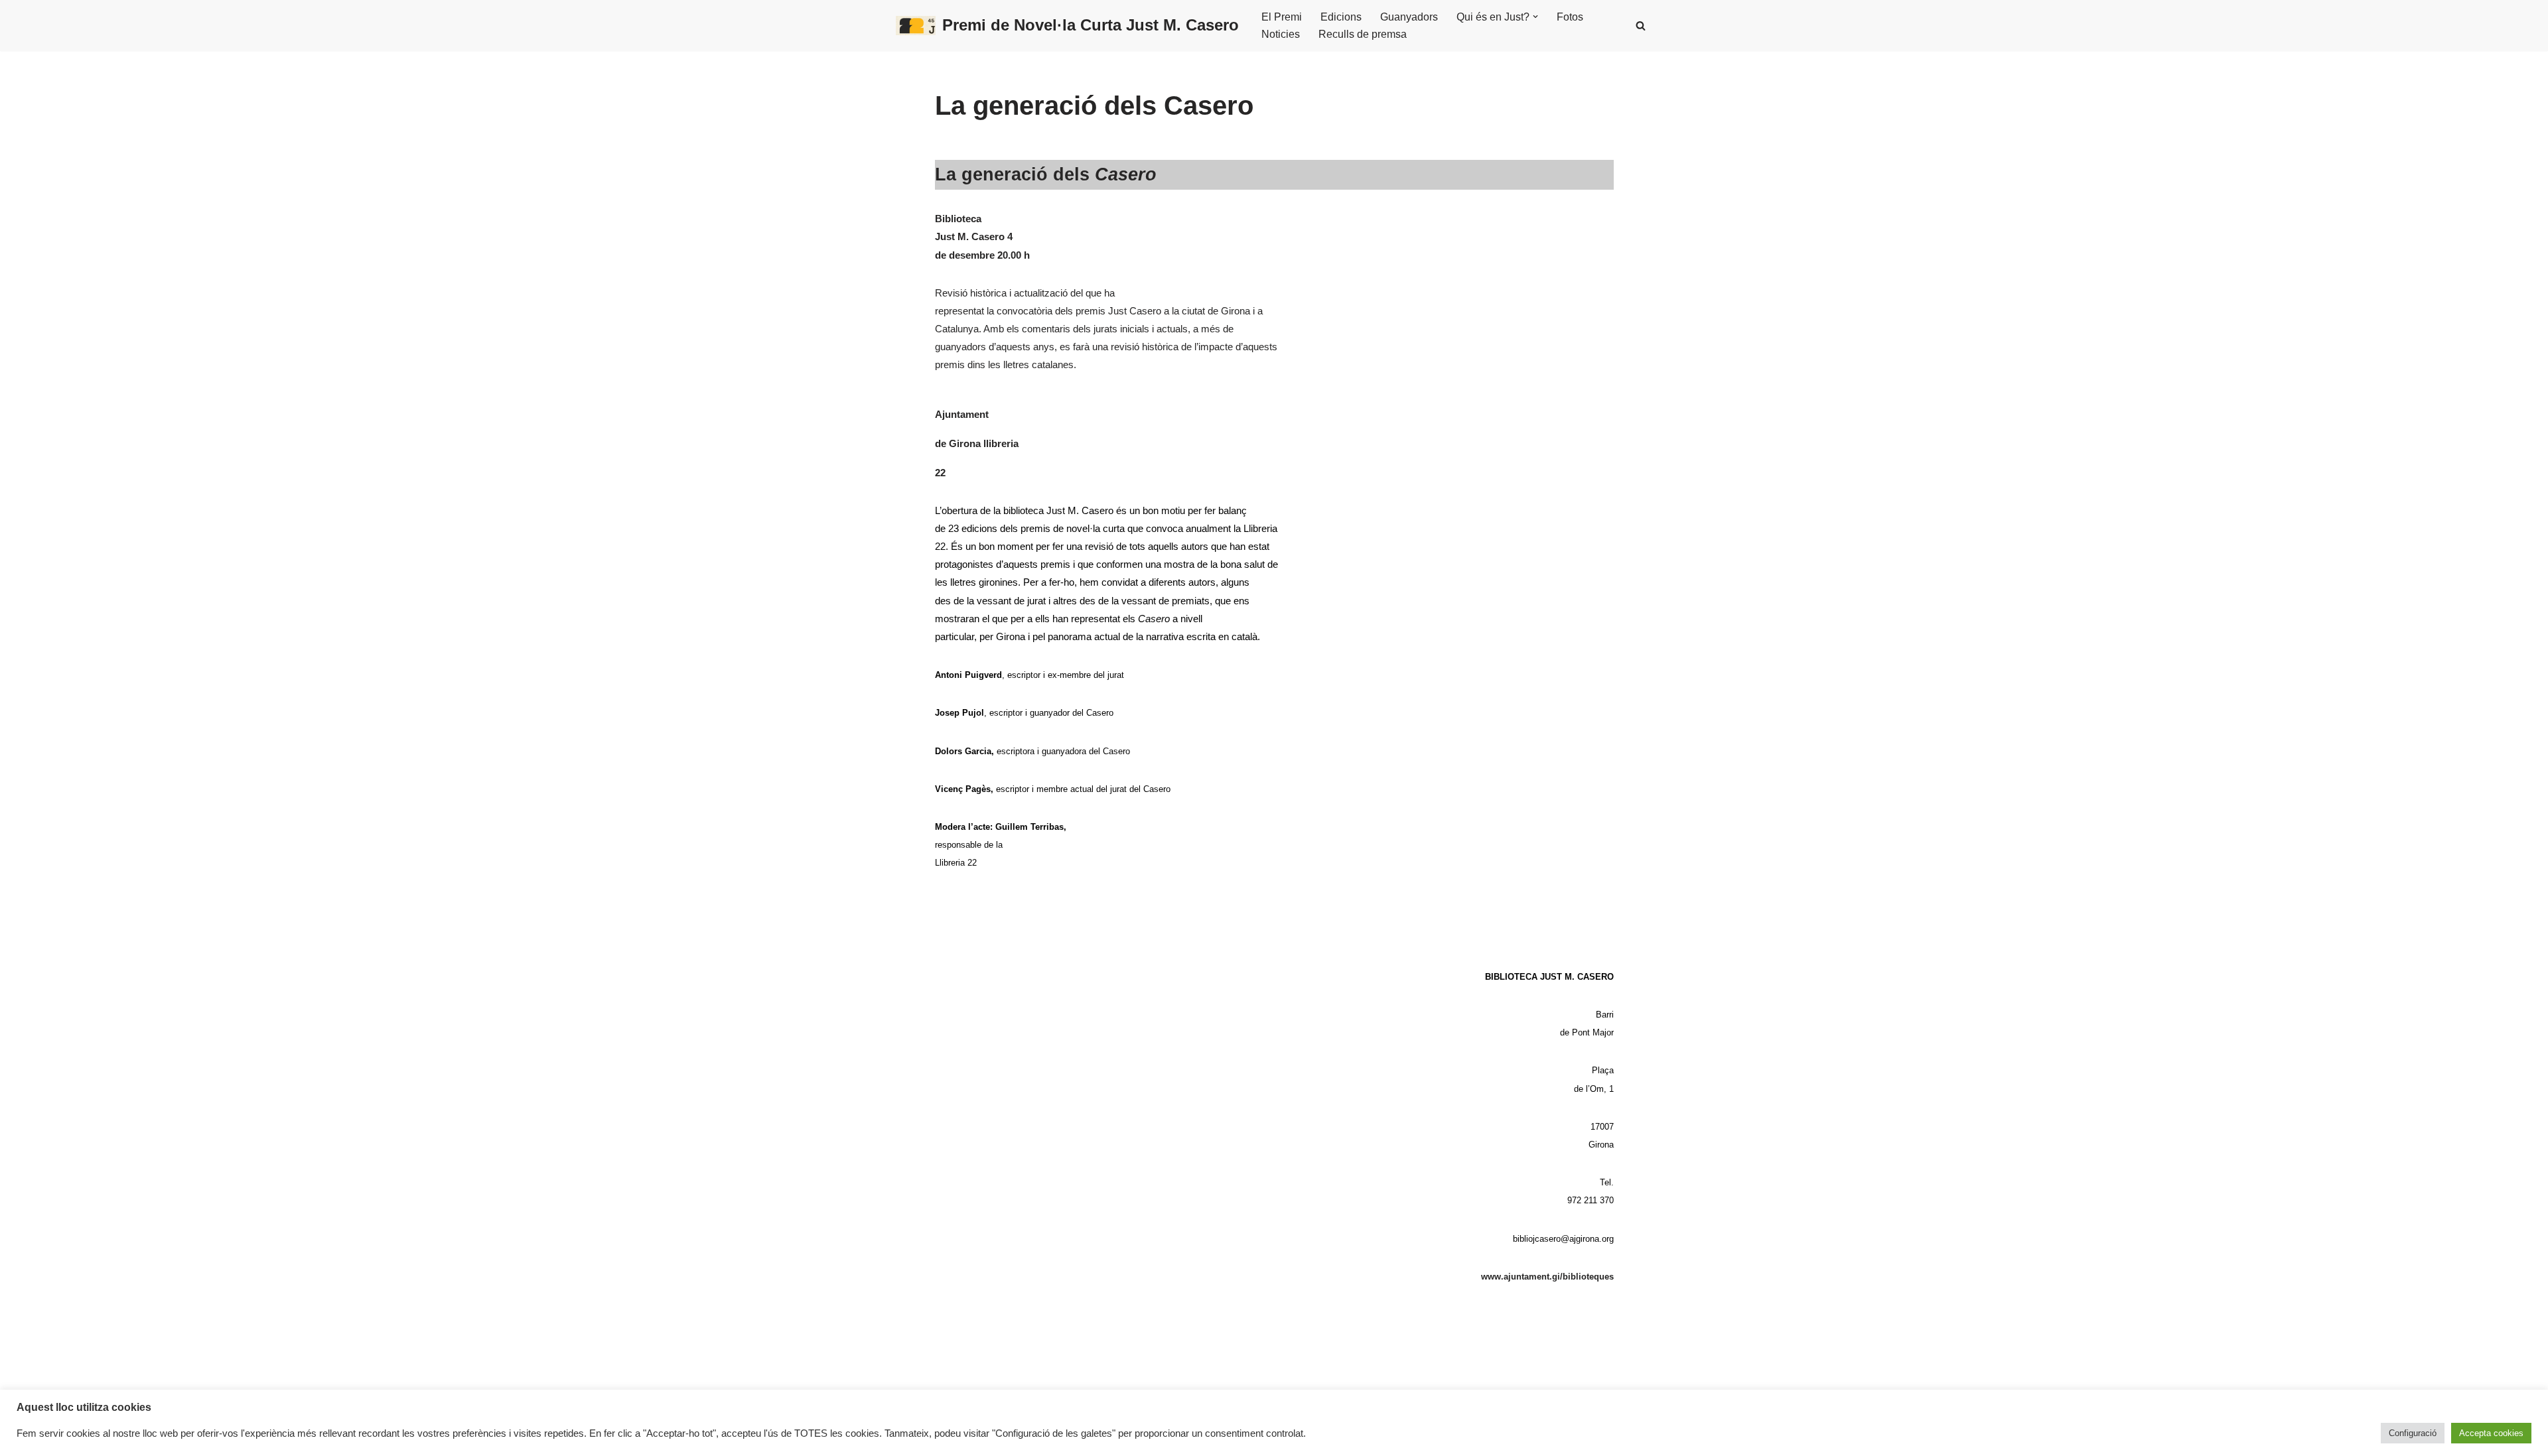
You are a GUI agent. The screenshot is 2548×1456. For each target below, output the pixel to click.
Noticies (1281, 34)
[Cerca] (1641, 26)
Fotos (1570, 17)
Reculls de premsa (1363, 34)
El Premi (1282, 17)
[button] (1535, 17)
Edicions (1341, 17)
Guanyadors (1409, 17)
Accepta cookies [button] (2491, 1433)
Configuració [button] (2413, 1433)
